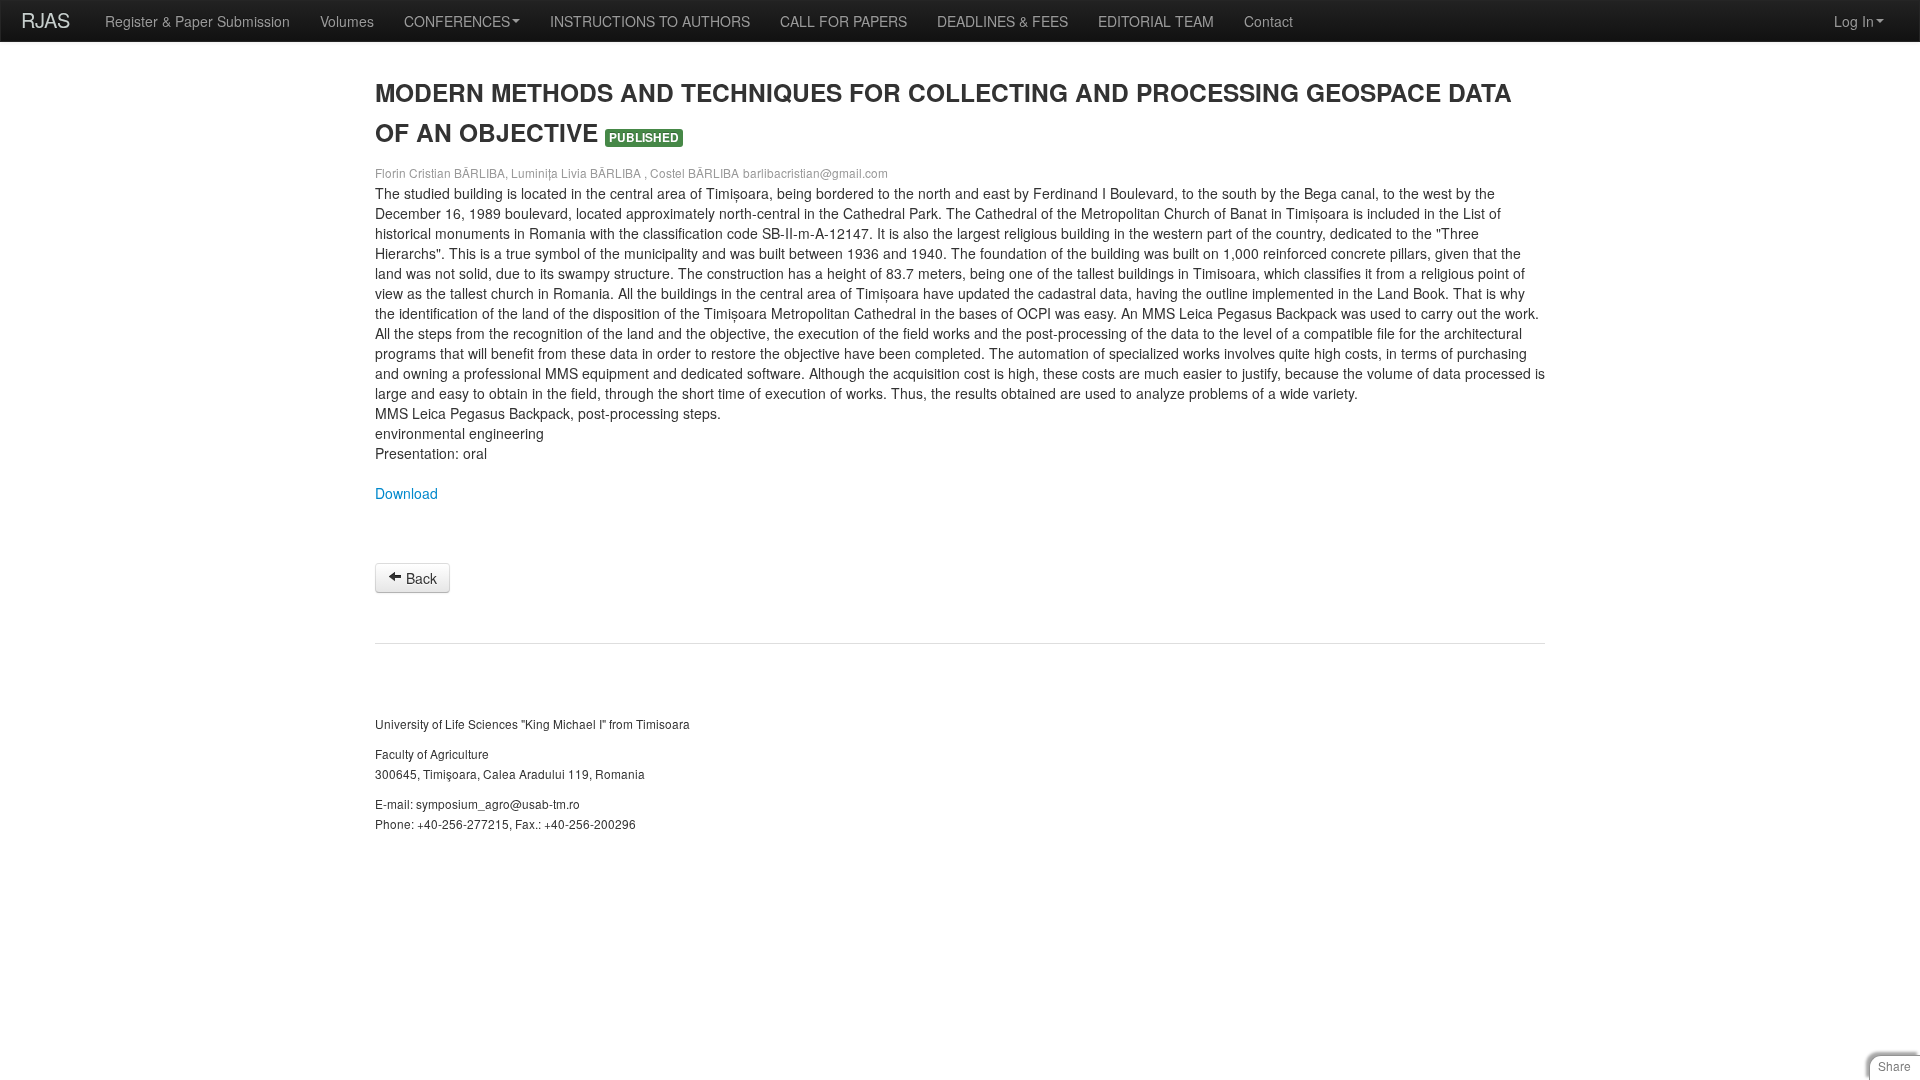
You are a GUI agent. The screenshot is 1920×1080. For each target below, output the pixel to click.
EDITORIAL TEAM (1156, 21)
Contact (1268, 21)
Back (419, 578)
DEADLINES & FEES (1002, 21)
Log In (1854, 21)
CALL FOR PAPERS (843, 21)
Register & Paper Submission (197, 21)
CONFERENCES (457, 21)
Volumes (347, 21)
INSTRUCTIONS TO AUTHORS (650, 21)
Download (406, 493)
